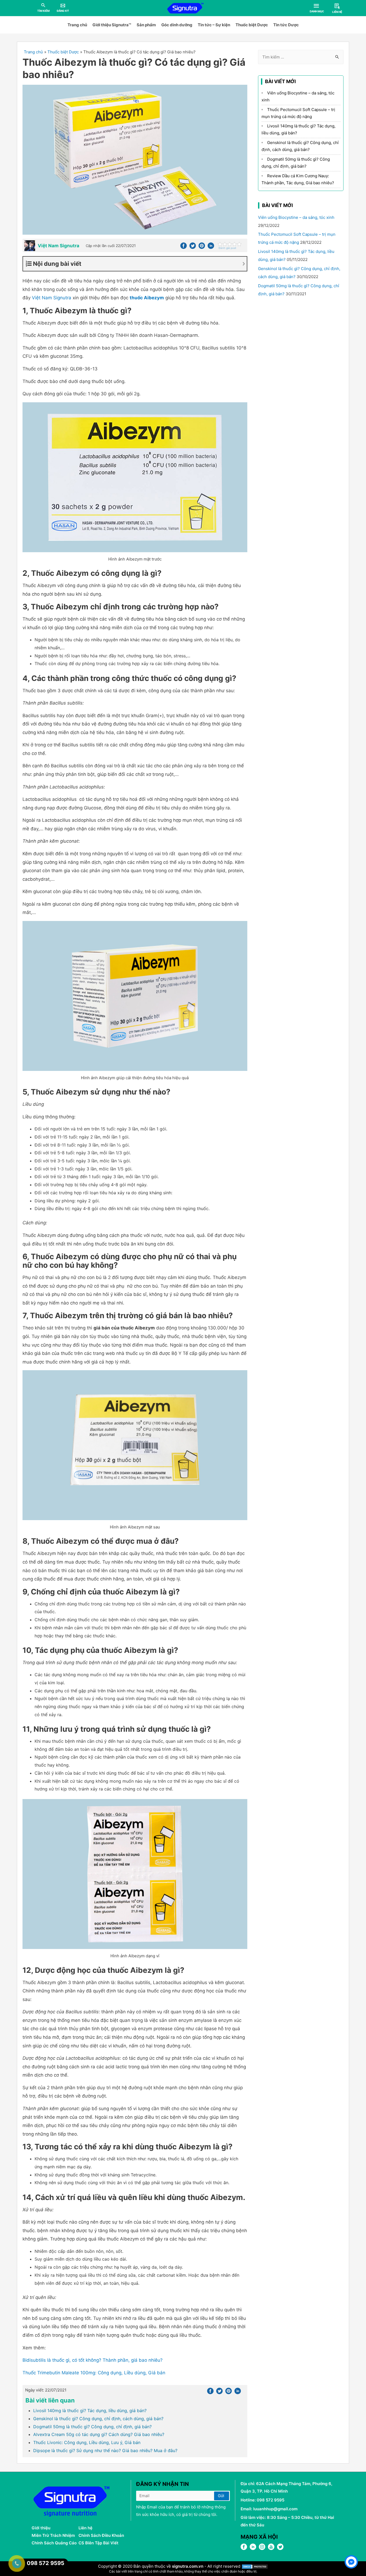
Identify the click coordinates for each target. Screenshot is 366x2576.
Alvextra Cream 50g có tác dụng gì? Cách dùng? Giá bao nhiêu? (99, 2434)
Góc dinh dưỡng (177, 25)
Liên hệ (85, 2528)
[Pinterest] (202, 247)
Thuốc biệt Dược (252, 25)
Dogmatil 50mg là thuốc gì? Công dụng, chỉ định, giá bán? (92, 2427)
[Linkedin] (211, 247)
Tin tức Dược (286, 25)
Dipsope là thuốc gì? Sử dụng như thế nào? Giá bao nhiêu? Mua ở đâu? (105, 2450)
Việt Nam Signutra (52, 298)
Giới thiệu (41, 2528)
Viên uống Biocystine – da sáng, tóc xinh (296, 217)
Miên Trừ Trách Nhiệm (53, 2535)
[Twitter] (193, 247)
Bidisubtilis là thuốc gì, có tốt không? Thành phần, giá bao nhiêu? (93, 2360)
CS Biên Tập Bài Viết (98, 2543)
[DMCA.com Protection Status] (255, 2566)
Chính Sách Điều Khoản (101, 2535)
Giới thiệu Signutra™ (112, 25)
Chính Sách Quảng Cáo (54, 2543)
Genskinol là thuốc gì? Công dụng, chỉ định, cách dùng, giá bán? (98, 2419)
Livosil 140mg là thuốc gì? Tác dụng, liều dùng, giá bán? (90, 2411)
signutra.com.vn (188, 2566)
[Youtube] (271, 2549)
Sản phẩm (146, 25)
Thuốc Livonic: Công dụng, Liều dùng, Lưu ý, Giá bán (87, 2442)
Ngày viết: (46, 2390)
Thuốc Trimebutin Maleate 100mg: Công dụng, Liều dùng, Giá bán (94, 2373)
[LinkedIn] (253, 2549)
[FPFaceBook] (244, 2549)
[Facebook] (184, 247)
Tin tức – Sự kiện (214, 25)
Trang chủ (77, 25)
